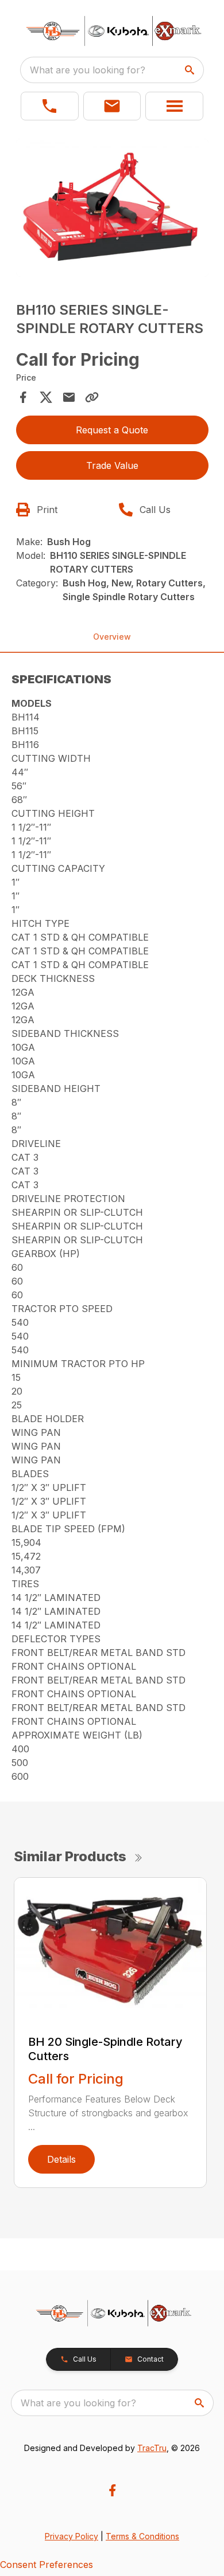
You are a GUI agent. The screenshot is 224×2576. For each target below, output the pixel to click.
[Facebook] (112, 2490)
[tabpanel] (112, 210)
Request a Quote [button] (112, 430)
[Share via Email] (69, 397)
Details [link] (61, 2159)
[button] (50, 106)
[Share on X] (46, 397)
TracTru (152, 2448)
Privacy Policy (72, 2536)
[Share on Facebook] (23, 397)
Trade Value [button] (112, 465)
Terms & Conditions (142, 2536)
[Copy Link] (92, 397)
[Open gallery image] (112, 208)
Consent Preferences (47, 2565)
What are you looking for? (88, 70)
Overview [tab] (112, 637)
